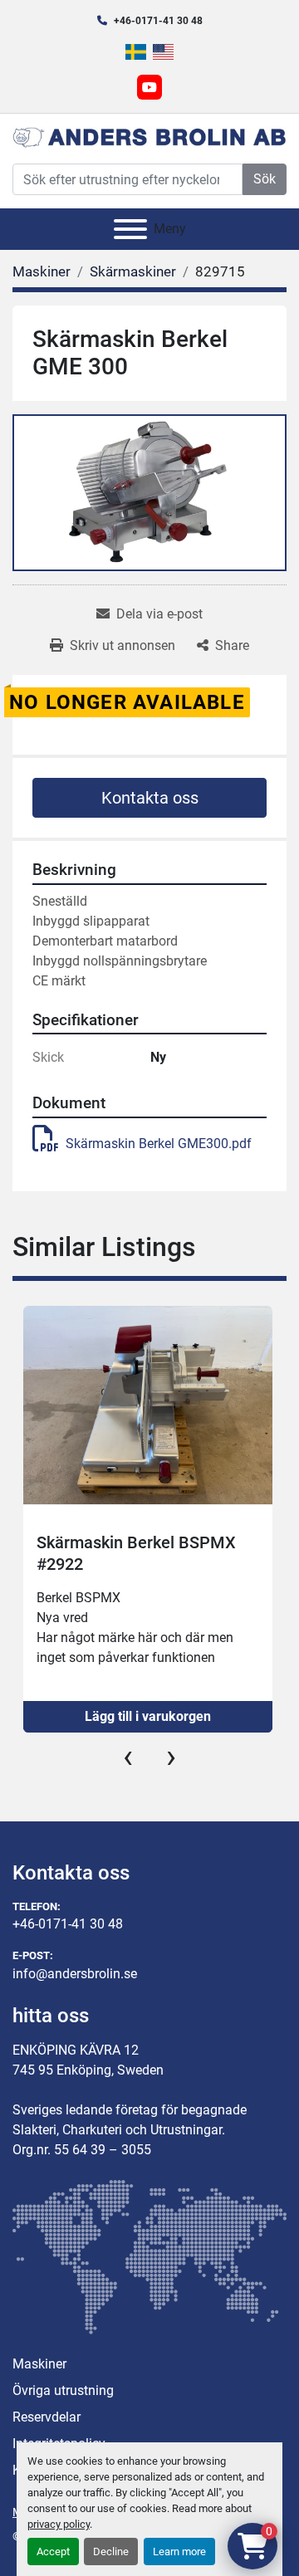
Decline (111, 2552)
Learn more (179, 2552)
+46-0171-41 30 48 (158, 21)
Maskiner (39, 2364)
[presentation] (128, 1757)
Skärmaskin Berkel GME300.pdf (159, 1144)
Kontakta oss (150, 798)
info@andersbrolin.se (75, 1974)
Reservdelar (47, 2417)
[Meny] (130, 229)
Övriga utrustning (63, 2390)
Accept (53, 2552)
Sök (265, 179)
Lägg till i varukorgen (148, 1716)
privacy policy (59, 2524)
